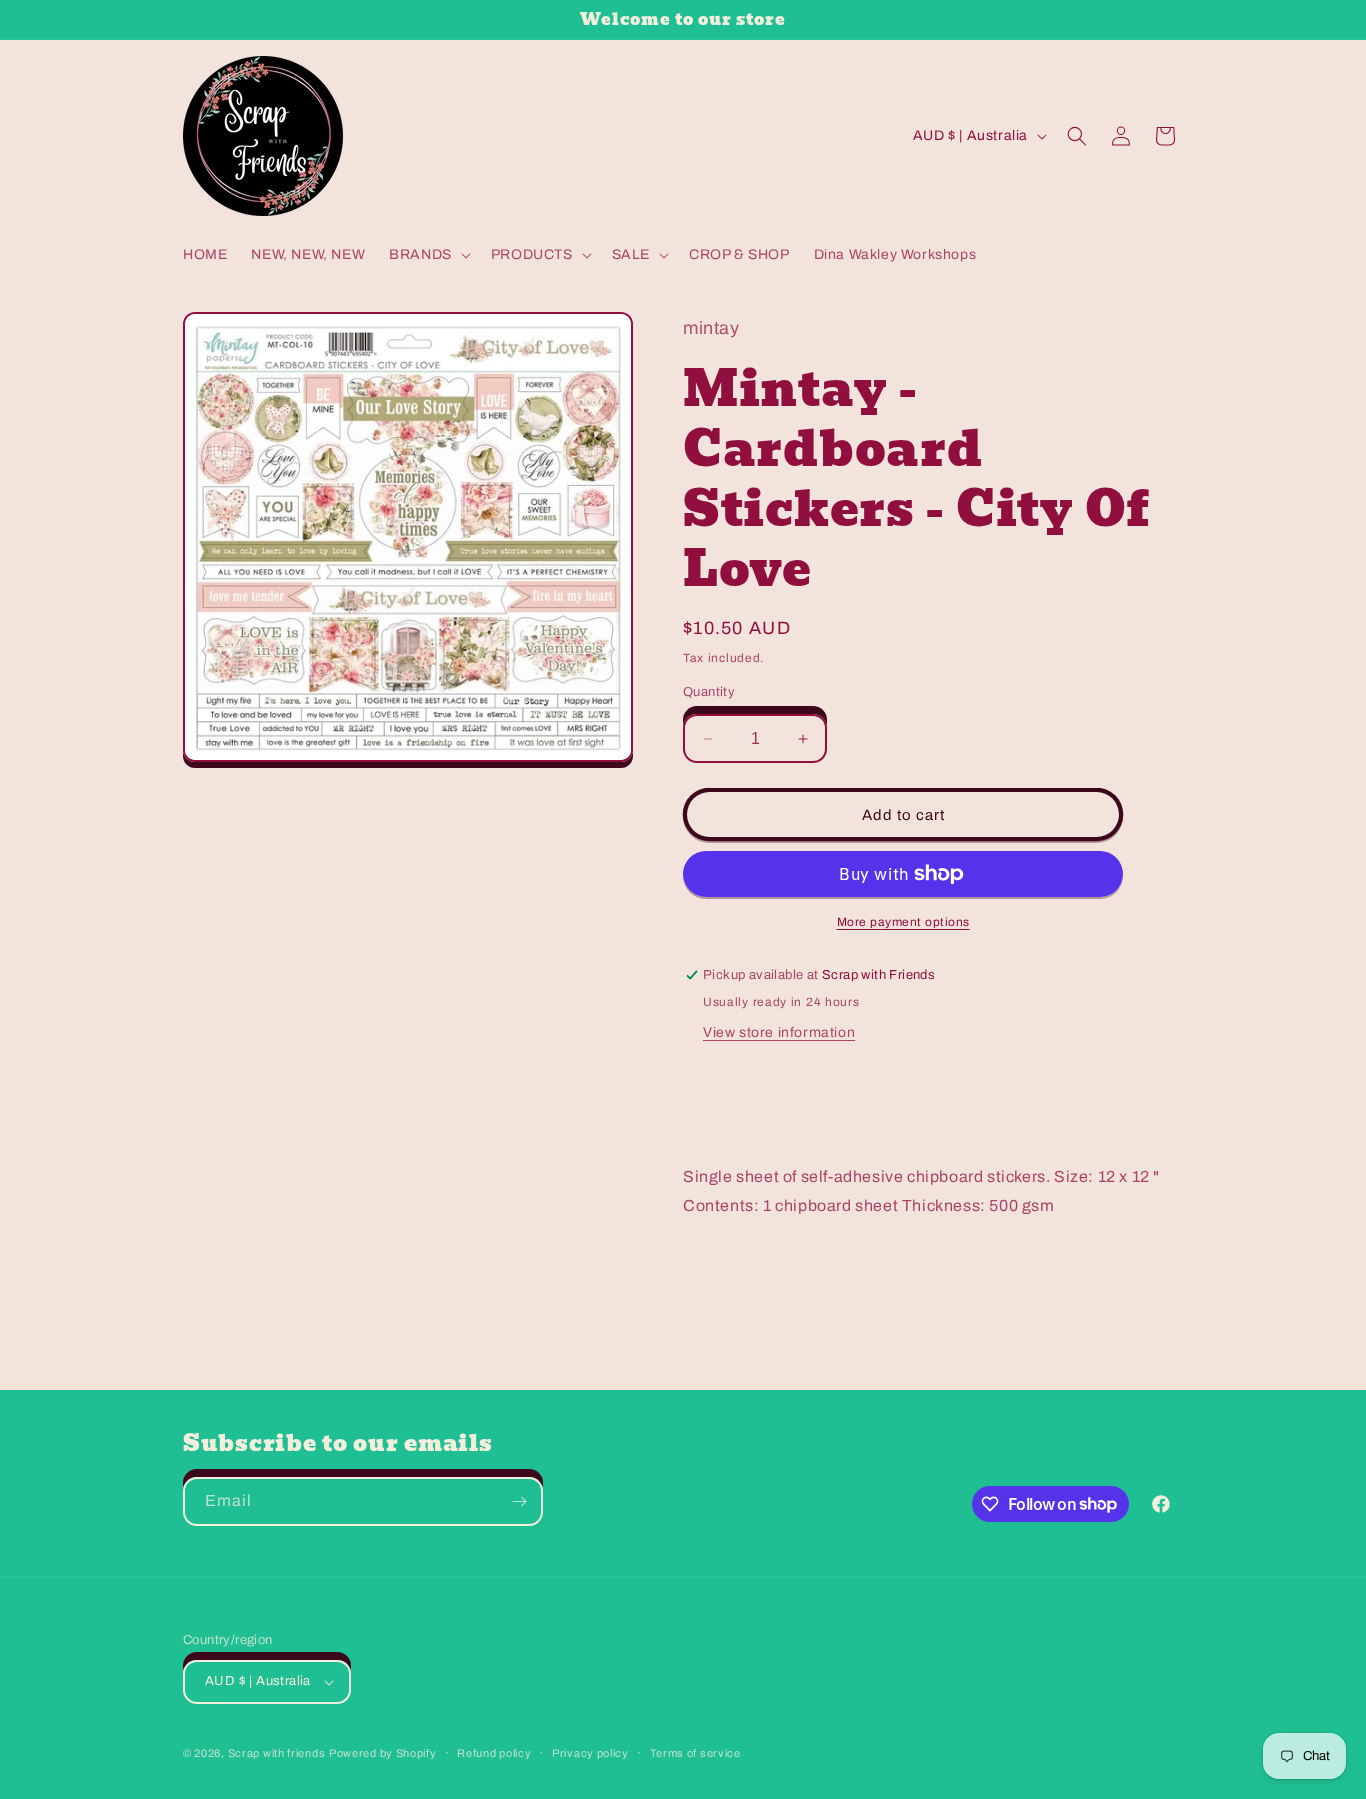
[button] (428, 255)
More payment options (903, 922)
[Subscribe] (519, 1501)
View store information (779, 1032)
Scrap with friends (277, 1753)
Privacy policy (590, 1753)
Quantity (709, 692)
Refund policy (494, 1753)
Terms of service (695, 1753)
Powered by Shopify (383, 1753)
